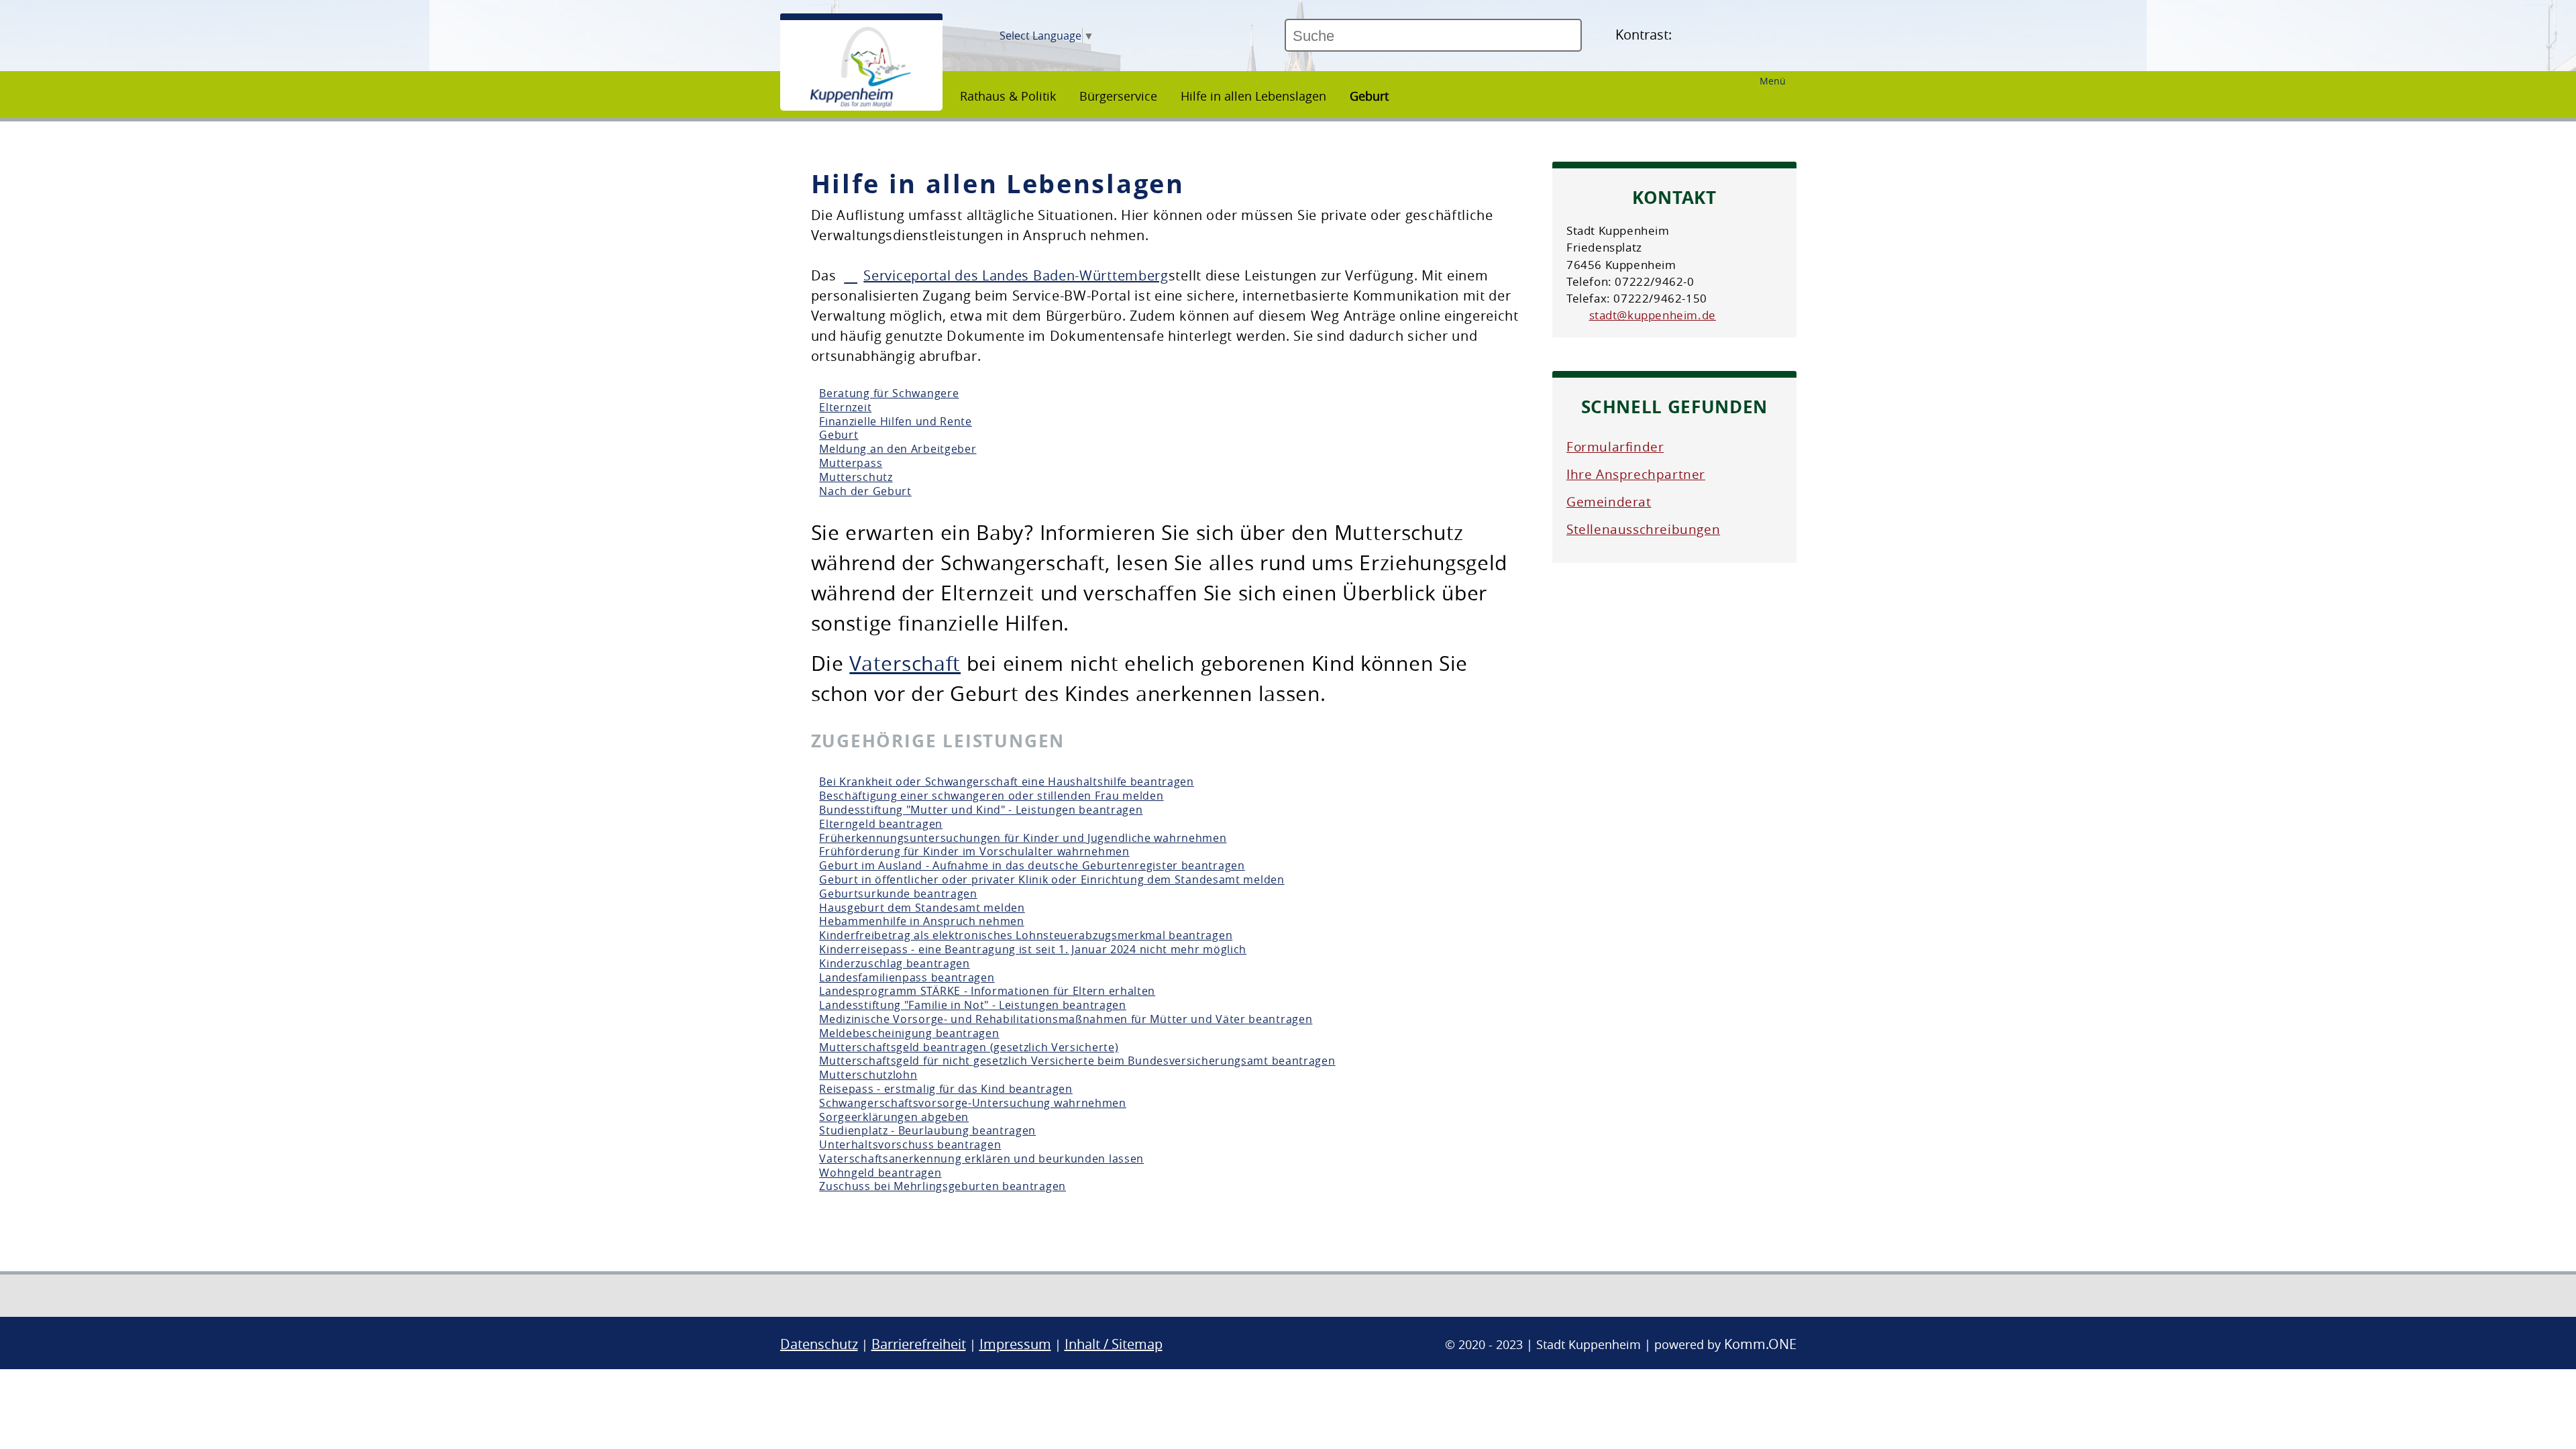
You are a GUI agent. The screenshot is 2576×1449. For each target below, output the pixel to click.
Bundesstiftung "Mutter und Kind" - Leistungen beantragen (981, 810)
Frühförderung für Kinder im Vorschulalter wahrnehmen (974, 851)
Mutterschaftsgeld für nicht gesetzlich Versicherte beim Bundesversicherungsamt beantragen (1077, 1061)
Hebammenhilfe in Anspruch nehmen (921, 921)
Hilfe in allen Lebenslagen (1253, 96)
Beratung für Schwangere (889, 393)
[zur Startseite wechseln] (861, 104)
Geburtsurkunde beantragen (898, 894)
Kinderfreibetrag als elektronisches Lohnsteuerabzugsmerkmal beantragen (1026, 935)
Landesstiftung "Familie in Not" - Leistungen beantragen (973, 1005)
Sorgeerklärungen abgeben (894, 1117)
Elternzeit (845, 407)
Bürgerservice (1118, 96)
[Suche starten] (1587, 41)
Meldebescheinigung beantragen (909, 1033)
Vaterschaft (905, 663)
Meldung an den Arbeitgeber (898, 449)
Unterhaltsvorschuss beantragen (910, 1144)
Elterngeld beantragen (881, 824)
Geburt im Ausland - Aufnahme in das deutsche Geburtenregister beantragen (1032, 865)
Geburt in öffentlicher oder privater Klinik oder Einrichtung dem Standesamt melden (1052, 879)
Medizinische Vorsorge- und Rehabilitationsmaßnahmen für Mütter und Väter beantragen (1066, 1019)
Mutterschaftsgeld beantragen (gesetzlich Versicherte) (969, 1047)
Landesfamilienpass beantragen (907, 977)
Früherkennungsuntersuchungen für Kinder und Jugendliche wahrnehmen (1023, 838)
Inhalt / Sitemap (1114, 1344)
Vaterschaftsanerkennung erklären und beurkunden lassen (981, 1159)
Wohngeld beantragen (880, 1173)
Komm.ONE (1760, 1344)
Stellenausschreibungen (1643, 529)
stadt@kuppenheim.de (1653, 315)
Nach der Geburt (865, 491)
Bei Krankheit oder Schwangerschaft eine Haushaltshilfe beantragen (1007, 782)
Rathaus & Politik (1008, 96)
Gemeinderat (1609, 502)
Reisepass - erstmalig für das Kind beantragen (946, 1089)
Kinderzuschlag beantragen (895, 963)
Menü (1773, 81)
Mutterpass (851, 463)
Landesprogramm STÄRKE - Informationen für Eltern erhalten (987, 991)
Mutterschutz (856, 477)
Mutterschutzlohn (868, 1075)
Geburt (1369, 96)
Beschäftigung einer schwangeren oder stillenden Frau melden (991, 796)
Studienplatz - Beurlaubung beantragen (927, 1130)
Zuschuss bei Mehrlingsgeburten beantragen (943, 1186)
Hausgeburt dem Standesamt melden (922, 908)
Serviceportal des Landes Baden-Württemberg (1016, 275)
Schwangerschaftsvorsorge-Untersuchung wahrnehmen (973, 1103)
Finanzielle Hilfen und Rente (896, 421)
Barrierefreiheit (919, 1344)
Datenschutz (819, 1344)
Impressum (1015, 1344)
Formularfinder (1615, 447)
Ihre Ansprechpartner (1636, 474)
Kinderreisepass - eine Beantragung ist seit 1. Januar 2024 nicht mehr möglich (1033, 949)
